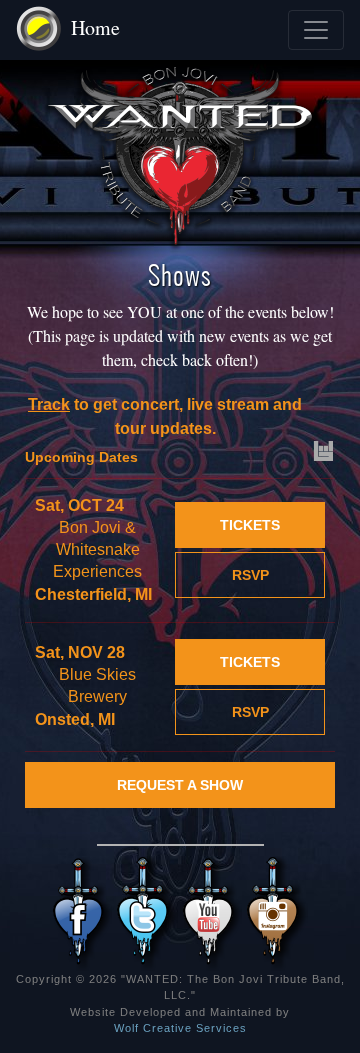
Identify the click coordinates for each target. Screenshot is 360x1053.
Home (95, 27)
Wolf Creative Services (180, 1028)
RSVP (250, 575)
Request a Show (180, 785)
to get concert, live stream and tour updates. (165, 416)
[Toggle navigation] (316, 30)
